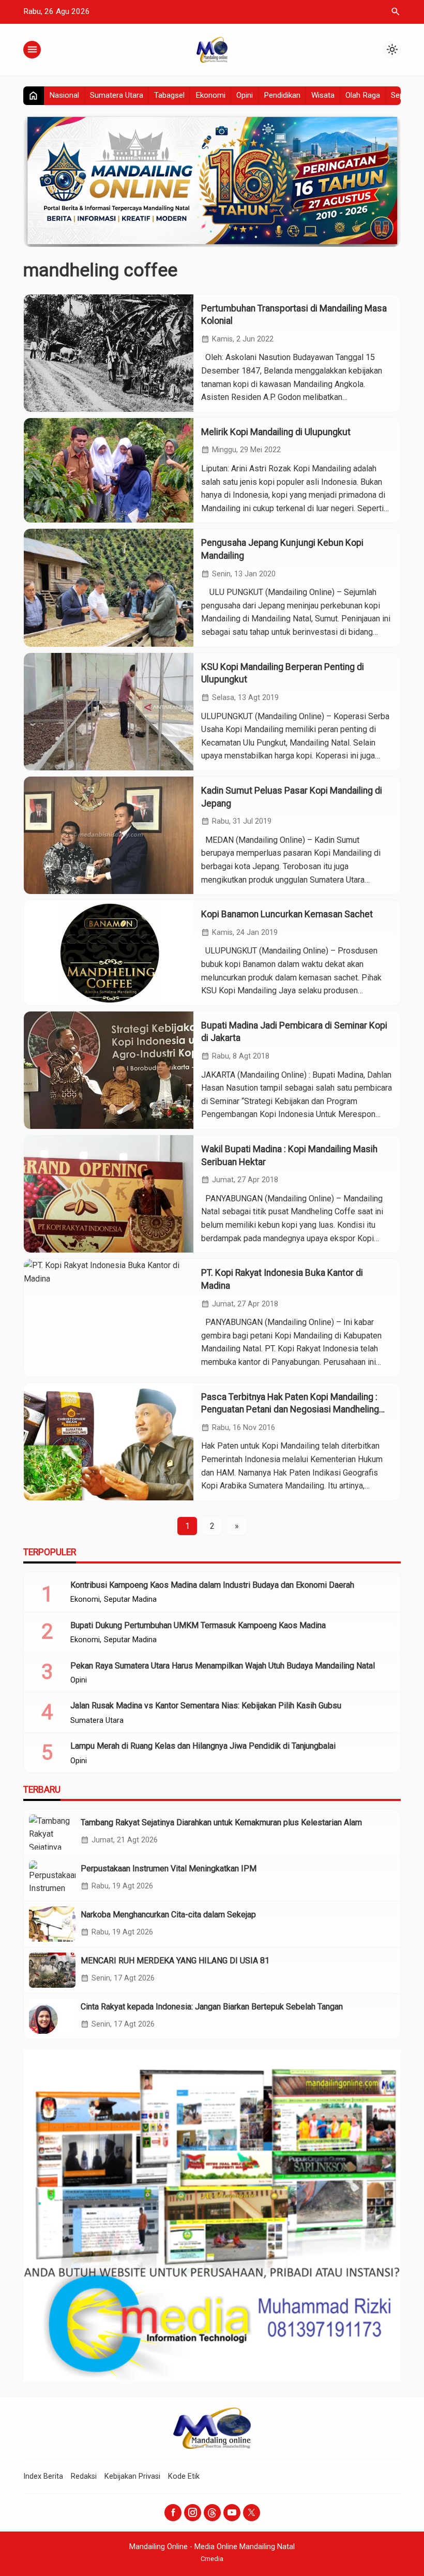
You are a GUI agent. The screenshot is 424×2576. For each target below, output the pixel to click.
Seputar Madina (130, 1600)
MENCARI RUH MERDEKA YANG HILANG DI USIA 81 (175, 1961)
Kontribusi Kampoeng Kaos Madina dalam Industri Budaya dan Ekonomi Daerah (212, 1585)
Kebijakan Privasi (132, 2476)
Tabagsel (169, 95)
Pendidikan (282, 95)
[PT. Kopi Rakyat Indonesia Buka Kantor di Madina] (109, 1317)
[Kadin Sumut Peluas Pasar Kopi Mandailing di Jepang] (109, 835)
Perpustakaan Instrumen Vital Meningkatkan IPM (169, 1868)
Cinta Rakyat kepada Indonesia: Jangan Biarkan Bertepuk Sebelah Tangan (212, 2007)
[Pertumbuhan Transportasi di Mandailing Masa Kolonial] (109, 353)
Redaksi (84, 2476)
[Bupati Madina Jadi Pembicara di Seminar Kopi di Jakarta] (109, 1070)
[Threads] (212, 2513)
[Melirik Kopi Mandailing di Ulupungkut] (109, 471)
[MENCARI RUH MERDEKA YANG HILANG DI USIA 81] (52, 1970)
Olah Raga (363, 95)
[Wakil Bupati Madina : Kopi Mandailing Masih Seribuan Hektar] (109, 1194)
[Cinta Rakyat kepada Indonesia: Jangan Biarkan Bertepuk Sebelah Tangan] (52, 2016)
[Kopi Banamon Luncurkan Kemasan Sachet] (109, 953)
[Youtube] (232, 2513)
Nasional (64, 95)
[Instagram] (193, 2513)
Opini (245, 95)
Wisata (323, 95)
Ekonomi (210, 95)
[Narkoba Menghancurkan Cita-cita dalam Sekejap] (52, 1924)
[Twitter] (252, 2513)
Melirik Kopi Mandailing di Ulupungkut (276, 432)
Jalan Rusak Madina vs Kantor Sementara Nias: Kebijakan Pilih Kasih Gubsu (206, 1706)
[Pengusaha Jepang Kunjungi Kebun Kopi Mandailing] (109, 587)
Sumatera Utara (117, 95)
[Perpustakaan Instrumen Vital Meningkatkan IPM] (52, 1878)
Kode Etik (184, 2476)
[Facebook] (173, 2513)
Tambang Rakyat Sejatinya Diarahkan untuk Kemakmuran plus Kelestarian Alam (221, 1822)
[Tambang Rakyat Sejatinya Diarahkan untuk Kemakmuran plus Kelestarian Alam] (52, 1832)
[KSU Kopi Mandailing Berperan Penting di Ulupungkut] (109, 712)
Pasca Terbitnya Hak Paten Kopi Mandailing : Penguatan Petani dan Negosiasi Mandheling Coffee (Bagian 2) (290, 1410)
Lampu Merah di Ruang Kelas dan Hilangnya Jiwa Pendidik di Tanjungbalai (203, 1746)
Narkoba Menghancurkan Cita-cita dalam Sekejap (168, 1915)
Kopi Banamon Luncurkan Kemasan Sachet (287, 914)
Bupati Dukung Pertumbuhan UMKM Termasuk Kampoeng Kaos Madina (198, 1625)
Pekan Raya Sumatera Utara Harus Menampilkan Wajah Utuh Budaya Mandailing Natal (223, 1666)
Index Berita (43, 2476)
